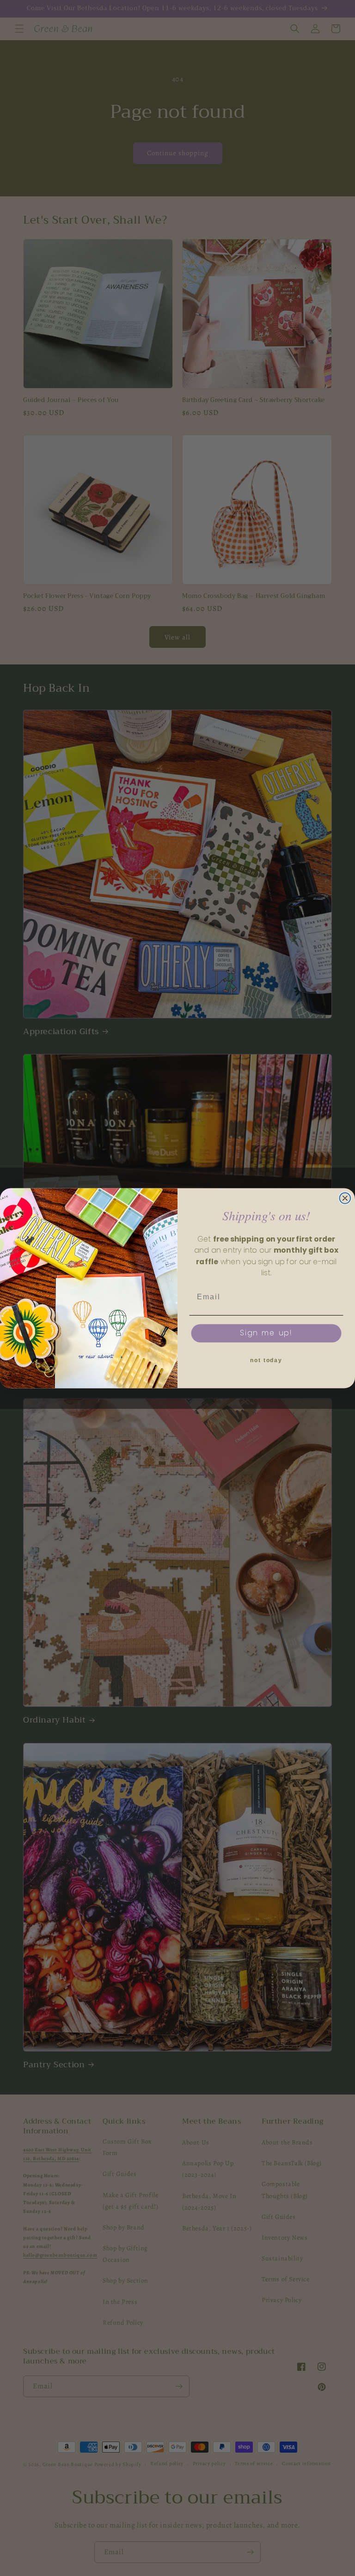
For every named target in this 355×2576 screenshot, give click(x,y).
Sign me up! (266, 1333)
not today (266, 1361)
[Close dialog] (345, 1198)
